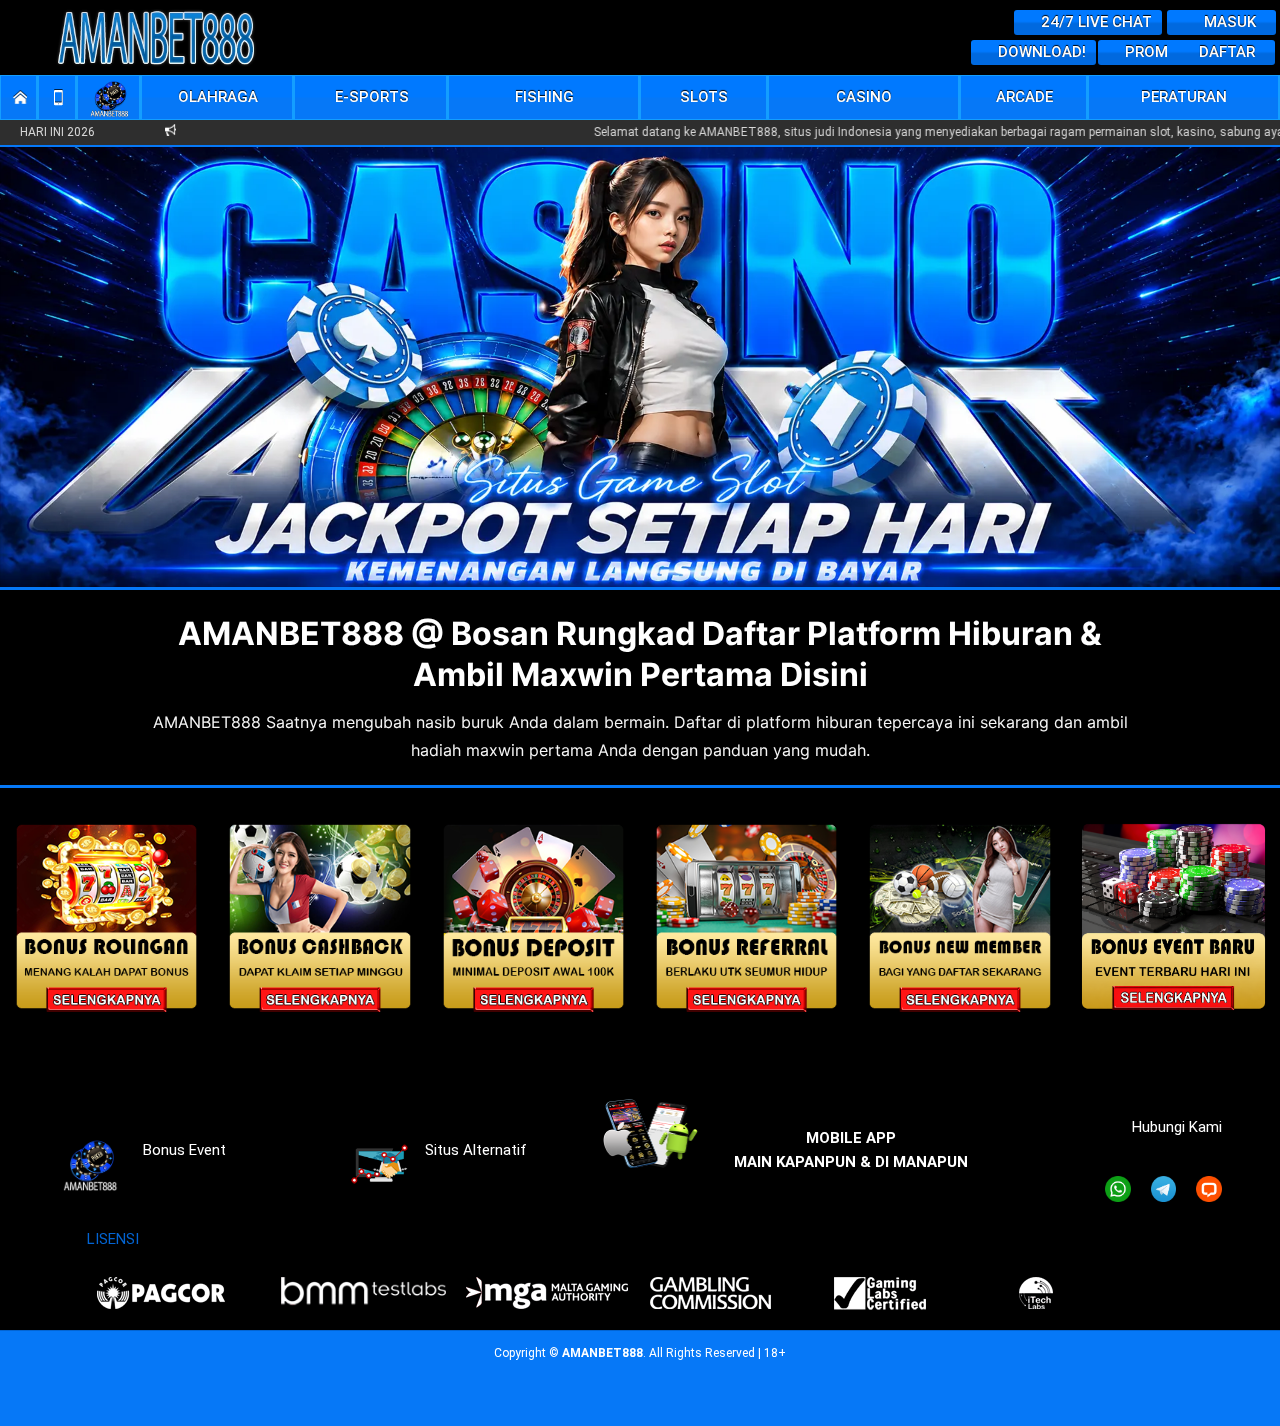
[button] (218, 97)
